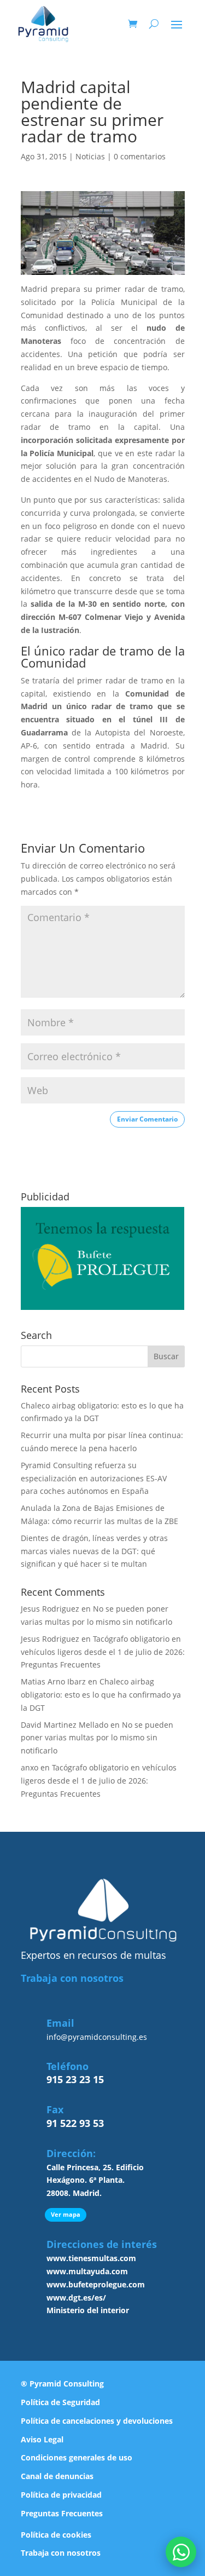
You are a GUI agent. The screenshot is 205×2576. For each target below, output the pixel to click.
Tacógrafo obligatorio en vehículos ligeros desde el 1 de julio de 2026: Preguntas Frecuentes (103, 1652)
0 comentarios (140, 156)
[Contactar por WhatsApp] (181, 2552)
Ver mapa (66, 2214)
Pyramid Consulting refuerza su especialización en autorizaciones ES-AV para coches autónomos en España (94, 1478)
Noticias (90, 156)
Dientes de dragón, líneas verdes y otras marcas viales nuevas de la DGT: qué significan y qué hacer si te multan (94, 1551)
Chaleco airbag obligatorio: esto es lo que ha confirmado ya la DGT (101, 1695)
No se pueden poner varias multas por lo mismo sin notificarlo (97, 1738)
